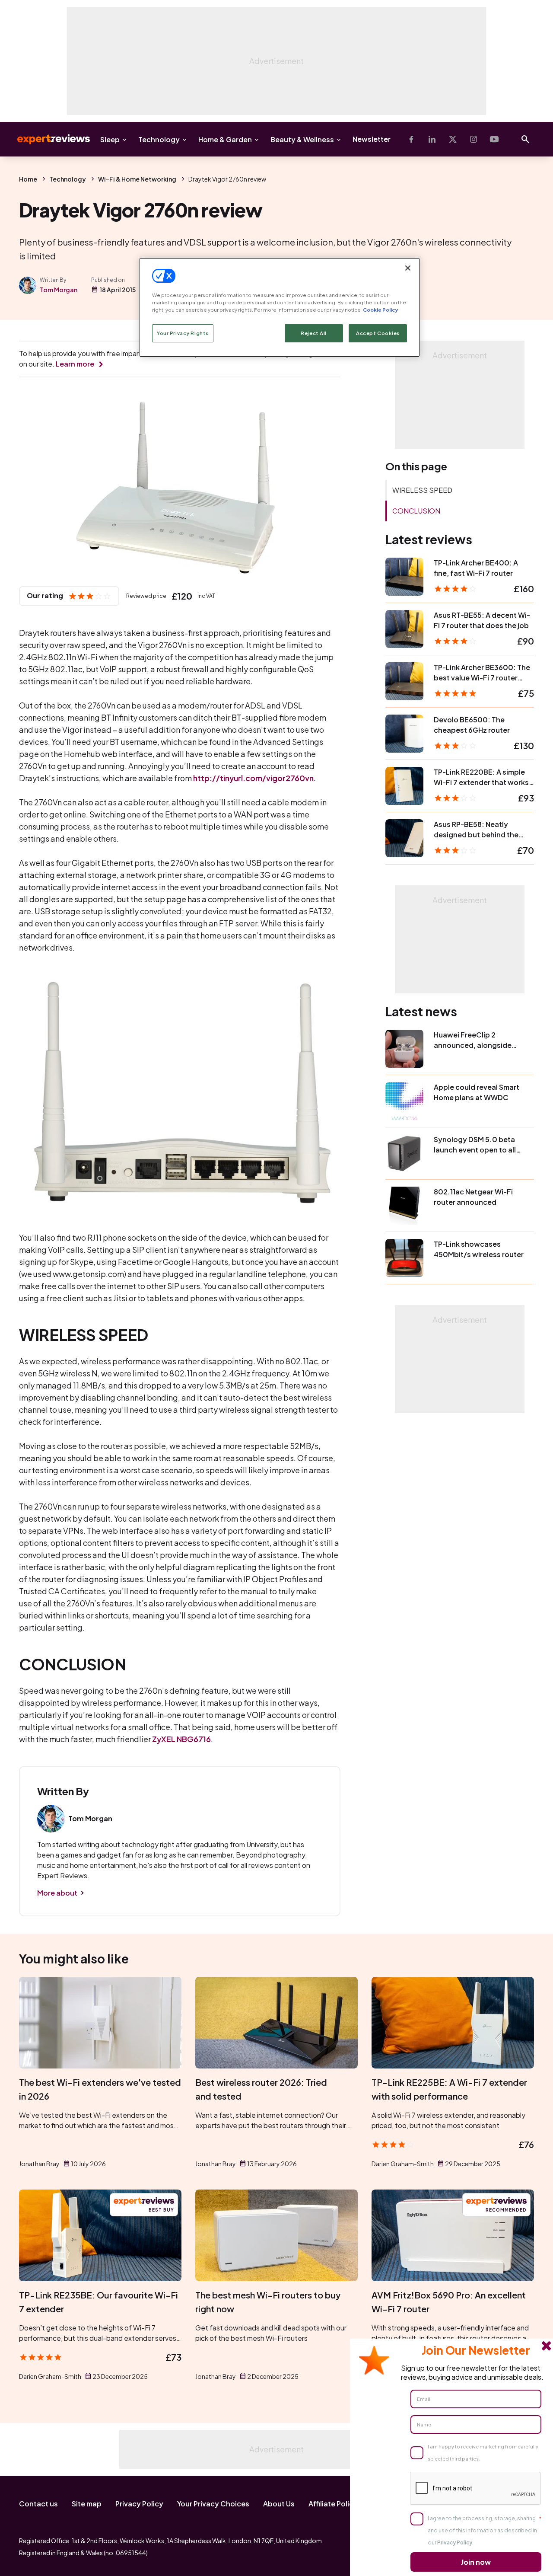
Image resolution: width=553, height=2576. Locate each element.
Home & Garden (225, 139)
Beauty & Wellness (302, 139)
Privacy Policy (139, 2504)
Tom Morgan (59, 290)
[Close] (408, 268)
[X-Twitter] (453, 139)
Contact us (38, 2504)
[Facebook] (411, 139)
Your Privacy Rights (183, 333)
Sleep (110, 139)
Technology (159, 139)
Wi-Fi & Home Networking (137, 179)
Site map (87, 2504)
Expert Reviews (47, 139)
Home (28, 179)
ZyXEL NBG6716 (181, 1739)
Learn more (75, 364)
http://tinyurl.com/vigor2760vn (253, 778)
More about (57, 1893)
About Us (279, 2504)
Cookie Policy (380, 310)
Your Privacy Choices (213, 2504)
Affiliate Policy (333, 2504)
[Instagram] (474, 139)
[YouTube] (494, 139)
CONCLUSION (416, 511)
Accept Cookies (378, 333)
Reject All (314, 333)
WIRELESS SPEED (422, 490)
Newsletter (372, 139)
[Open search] (525, 139)
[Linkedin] (432, 139)
